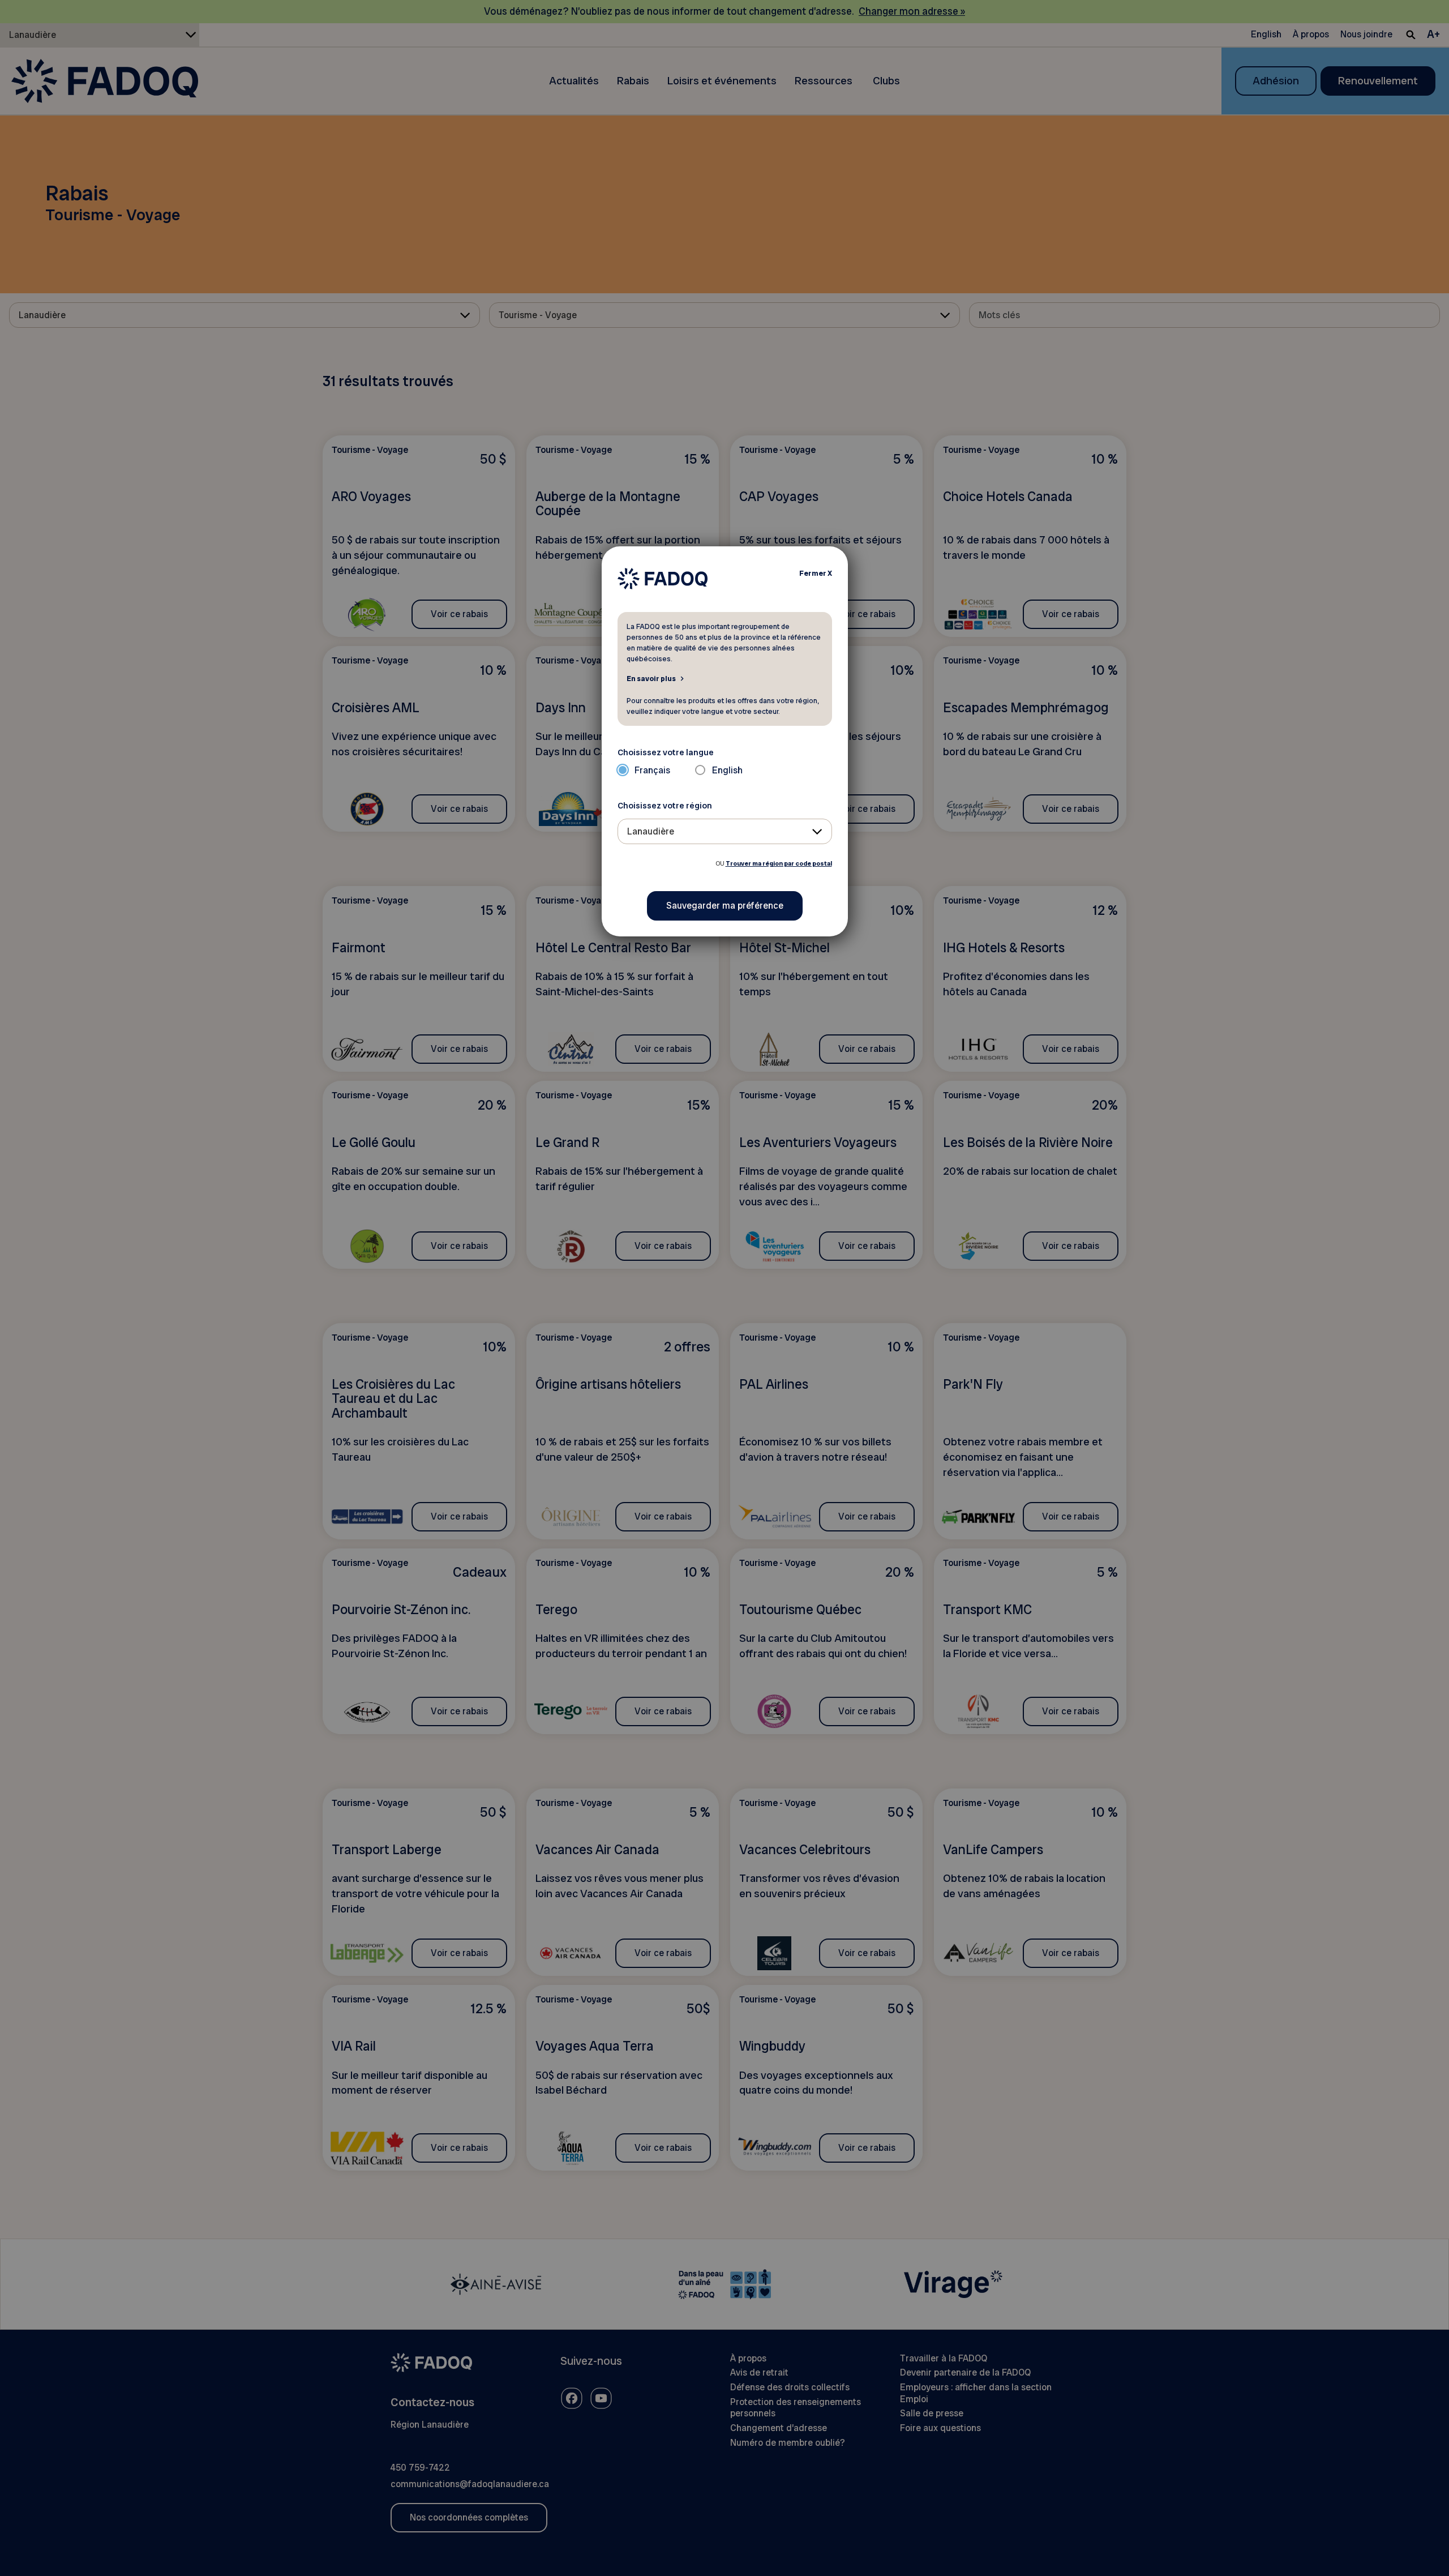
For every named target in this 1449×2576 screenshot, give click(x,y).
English (727, 770)
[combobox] (725, 831)
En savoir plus (651, 678)
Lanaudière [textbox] (651, 831)
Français (652, 770)
